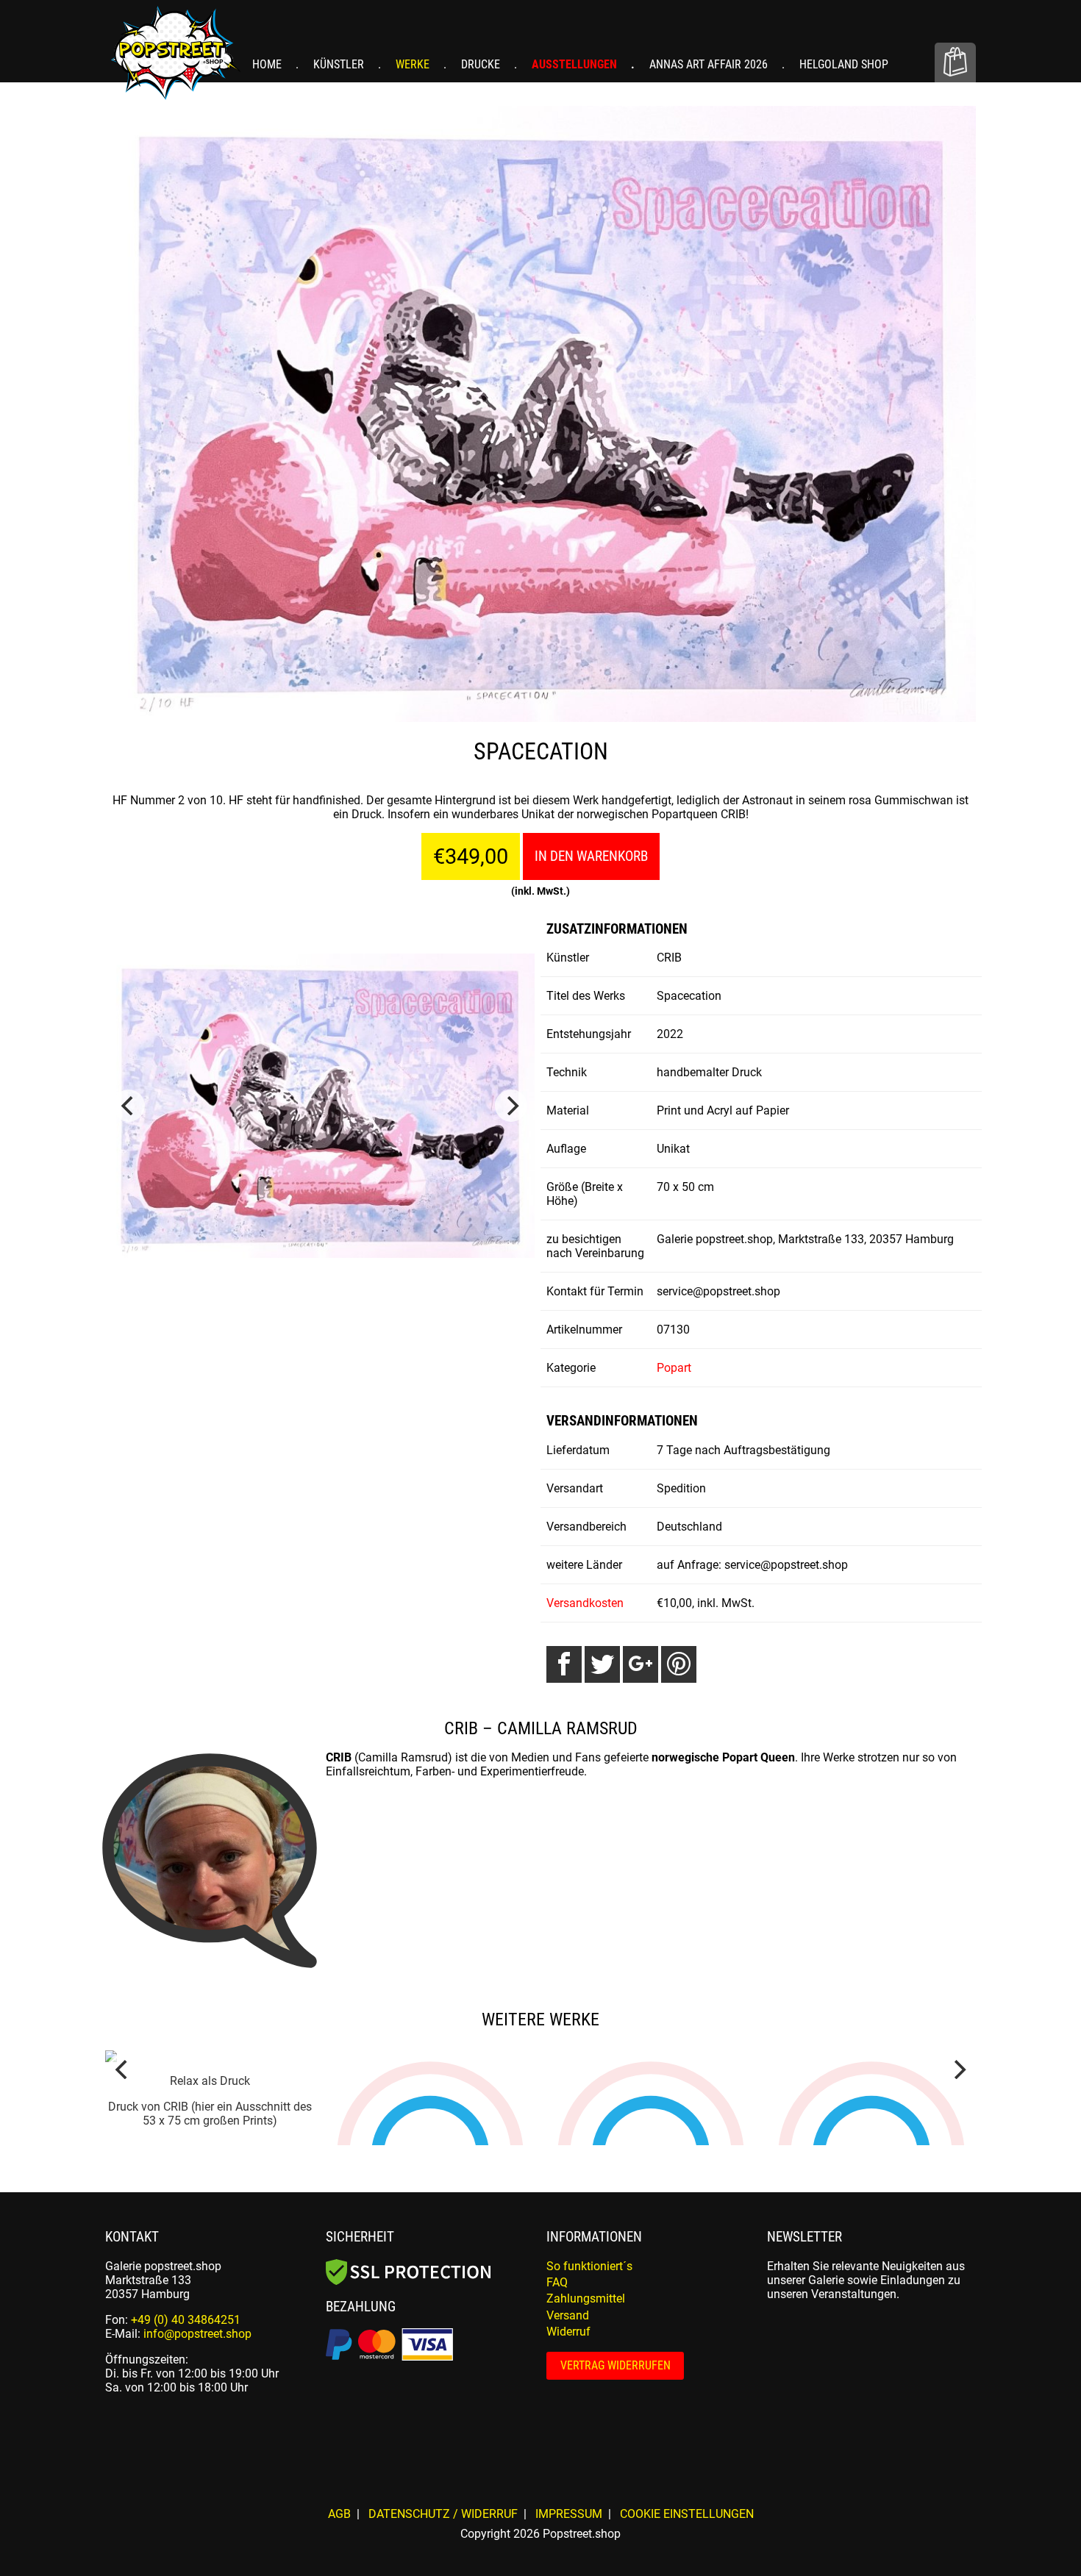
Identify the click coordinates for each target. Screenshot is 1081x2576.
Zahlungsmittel (586, 2495)
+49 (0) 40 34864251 (186, 2517)
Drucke (482, 64)
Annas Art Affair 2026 (710, 64)
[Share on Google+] (641, 1664)
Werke (414, 64)
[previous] (129, 1106)
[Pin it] (679, 1664)
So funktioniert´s (589, 2463)
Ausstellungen (576, 64)
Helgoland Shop (844, 64)
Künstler (340, 64)
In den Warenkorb (591, 856)
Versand (568, 2512)
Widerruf (568, 2529)
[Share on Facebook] (564, 1664)
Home (268, 64)
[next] (511, 1106)
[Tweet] (602, 1664)
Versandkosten (585, 1603)
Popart (674, 1368)
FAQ (557, 2479)
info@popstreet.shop (197, 2531)
